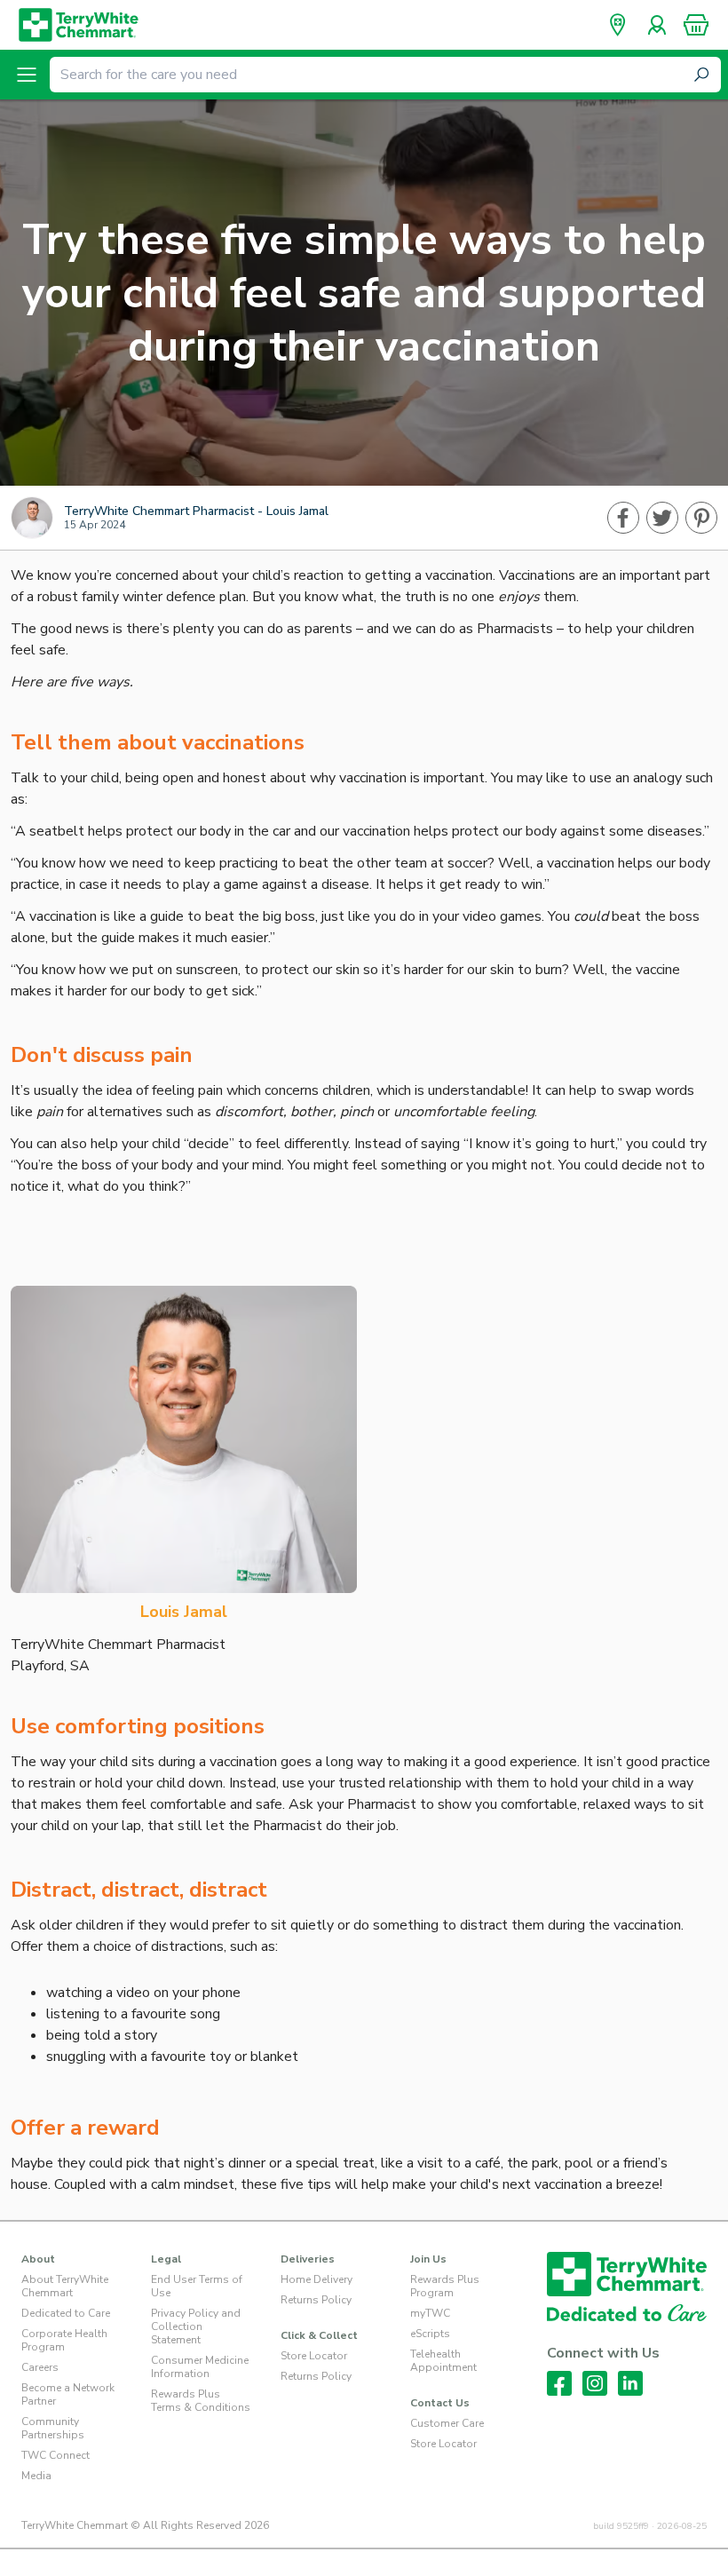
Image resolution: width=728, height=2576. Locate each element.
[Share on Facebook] (623, 518)
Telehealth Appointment (443, 2361)
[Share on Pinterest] (701, 518)
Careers (40, 2367)
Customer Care (447, 2423)
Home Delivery (317, 2279)
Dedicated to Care (66, 2313)
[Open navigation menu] (27, 75)
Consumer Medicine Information (200, 2367)
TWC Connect (55, 2455)
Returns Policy (316, 2300)
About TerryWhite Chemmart (65, 2286)
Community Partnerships (53, 2428)
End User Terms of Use (197, 2286)
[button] (696, 25)
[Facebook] (559, 2383)
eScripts (430, 2334)
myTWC (430, 2313)
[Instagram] (595, 2383)
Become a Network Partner (68, 2394)
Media (36, 2476)
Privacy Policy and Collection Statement (196, 2326)
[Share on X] (662, 518)
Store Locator (314, 2356)
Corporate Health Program (64, 2340)
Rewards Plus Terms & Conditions (201, 2401)
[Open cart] (696, 25)
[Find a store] (618, 25)
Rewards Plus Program (445, 2286)
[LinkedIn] (630, 2383)
